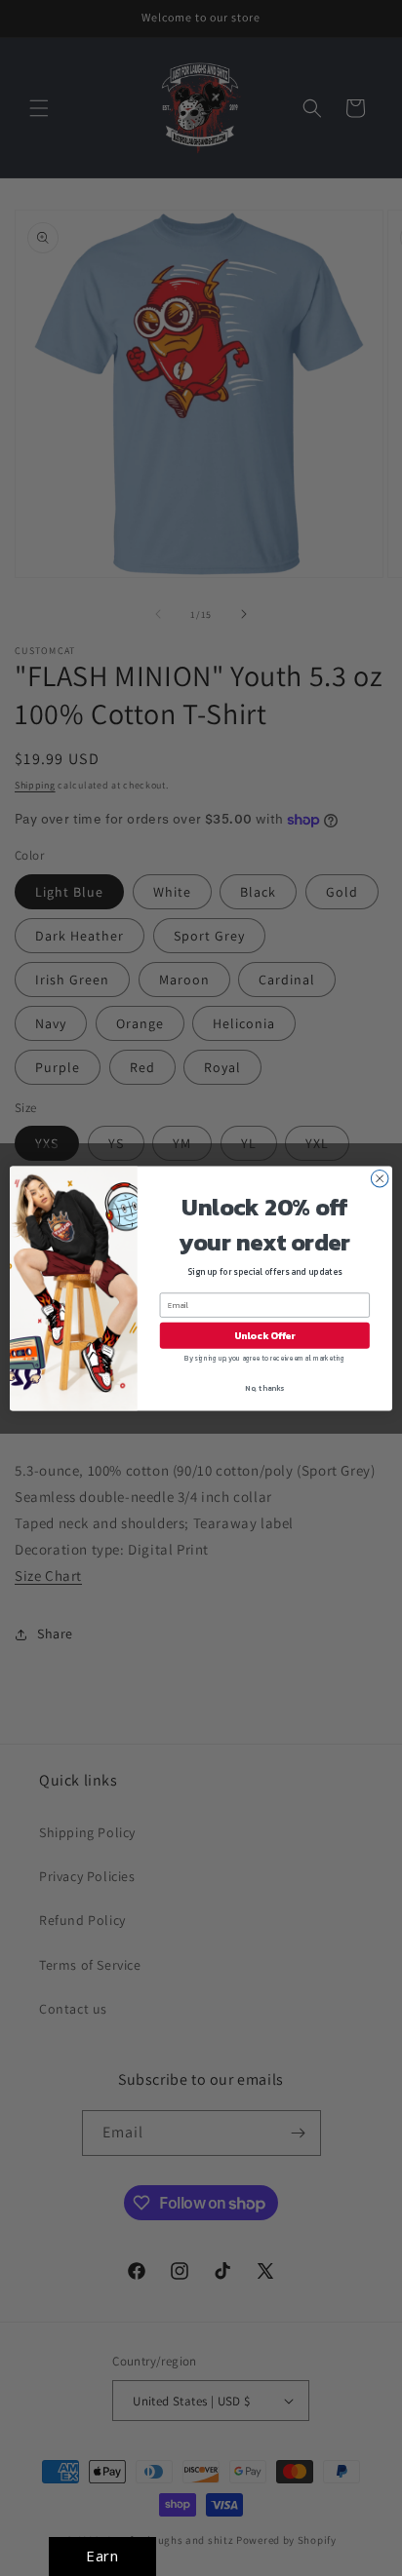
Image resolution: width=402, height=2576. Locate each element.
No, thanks (264, 1387)
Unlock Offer (265, 1335)
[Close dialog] (380, 1178)
